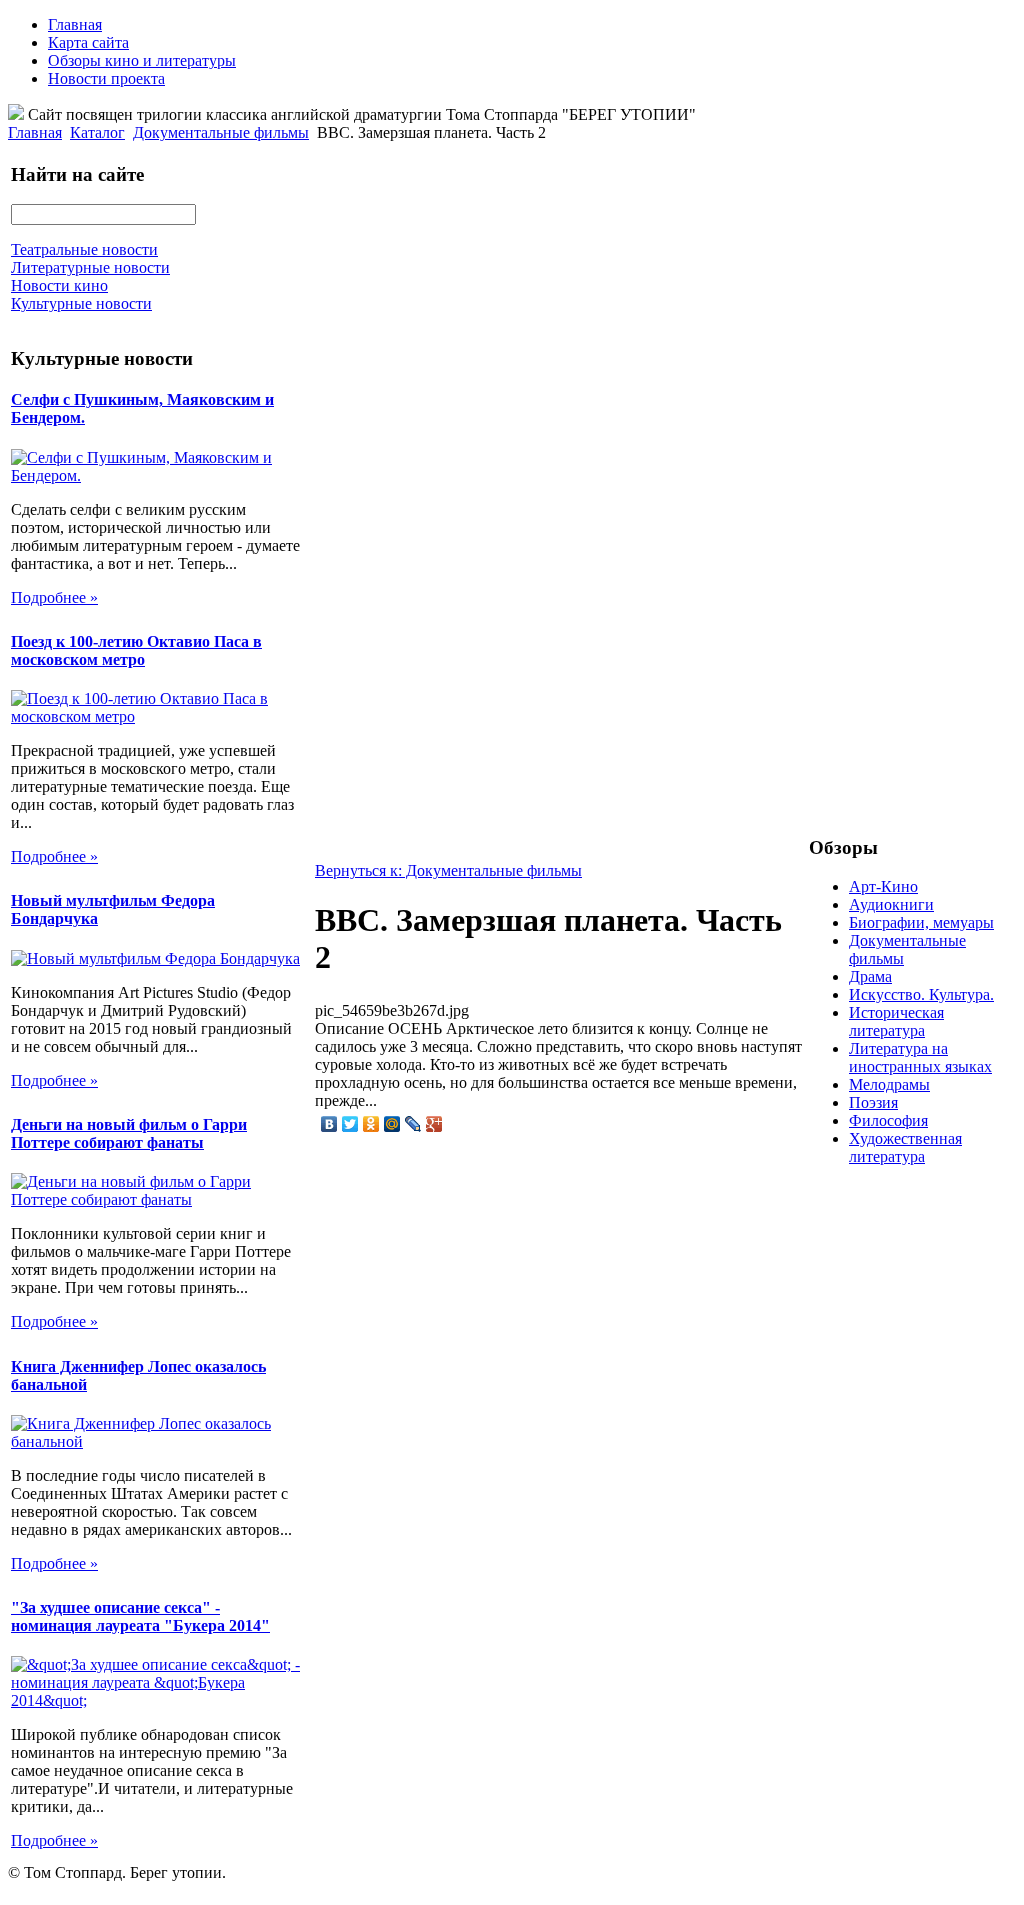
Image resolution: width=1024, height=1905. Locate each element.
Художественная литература (905, 1147)
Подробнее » (54, 597)
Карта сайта (88, 42)
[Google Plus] (434, 1124)
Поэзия (873, 1102)
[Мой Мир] (392, 1124)
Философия (888, 1120)
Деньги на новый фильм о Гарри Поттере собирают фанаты (129, 1133)
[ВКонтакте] (329, 1124)
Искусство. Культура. (921, 994)
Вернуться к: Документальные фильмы (448, 870)
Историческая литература (896, 1021)
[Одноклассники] (371, 1124)
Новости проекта (106, 78)
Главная (75, 24)
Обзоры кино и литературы (142, 60)
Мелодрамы (889, 1084)
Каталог (97, 132)
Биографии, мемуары (921, 922)
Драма (870, 976)
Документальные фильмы (221, 132)
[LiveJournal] (413, 1124)
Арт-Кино (883, 886)
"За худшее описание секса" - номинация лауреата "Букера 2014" (140, 1616)
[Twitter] (350, 1124)
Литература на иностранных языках (920, 1057)
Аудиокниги (891, 904)
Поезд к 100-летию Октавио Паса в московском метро (136, 650)
